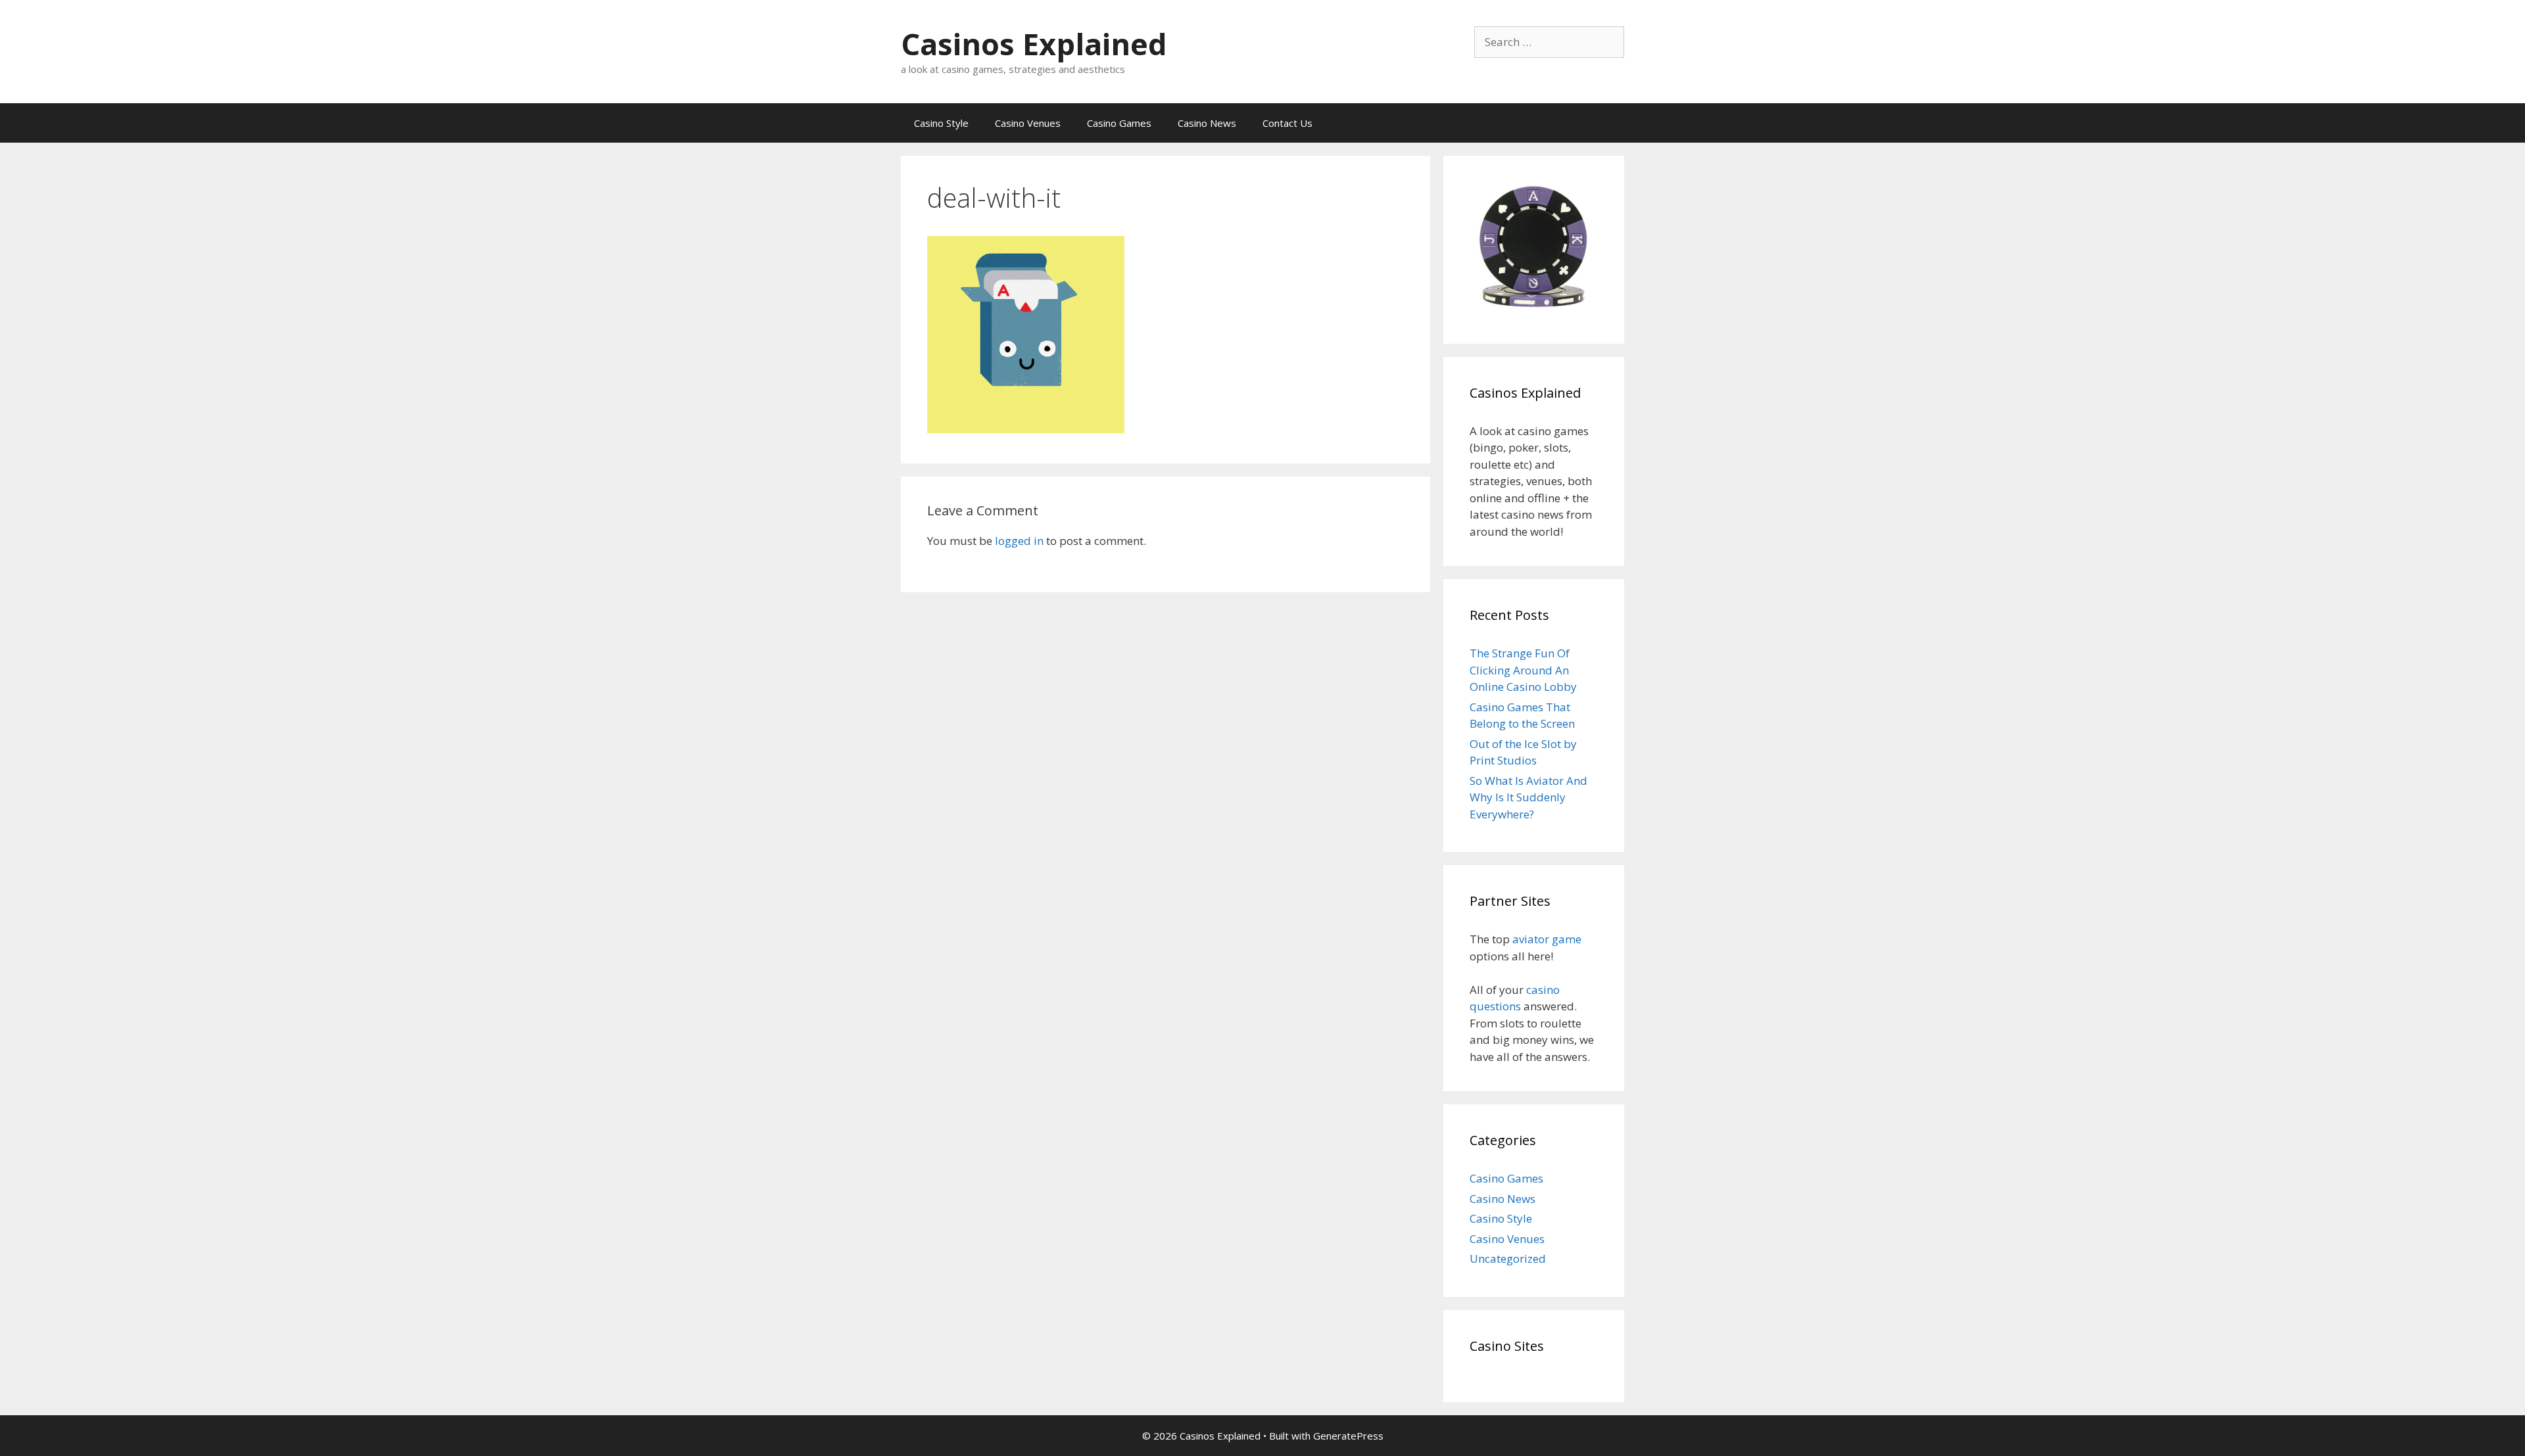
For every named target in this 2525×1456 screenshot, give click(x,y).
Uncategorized (1508, 1258)
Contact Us (1287, 123)
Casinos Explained (1034, 44)
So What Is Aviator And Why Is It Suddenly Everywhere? (1528, 797)
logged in (1019, 541)
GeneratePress (1348, 1436)
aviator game (1547, 939)
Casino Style (941, 123)
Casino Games (1119, 123)
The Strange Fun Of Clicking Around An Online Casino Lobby (1523, 670)
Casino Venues (1028, 123)
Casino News (1207, 123)
